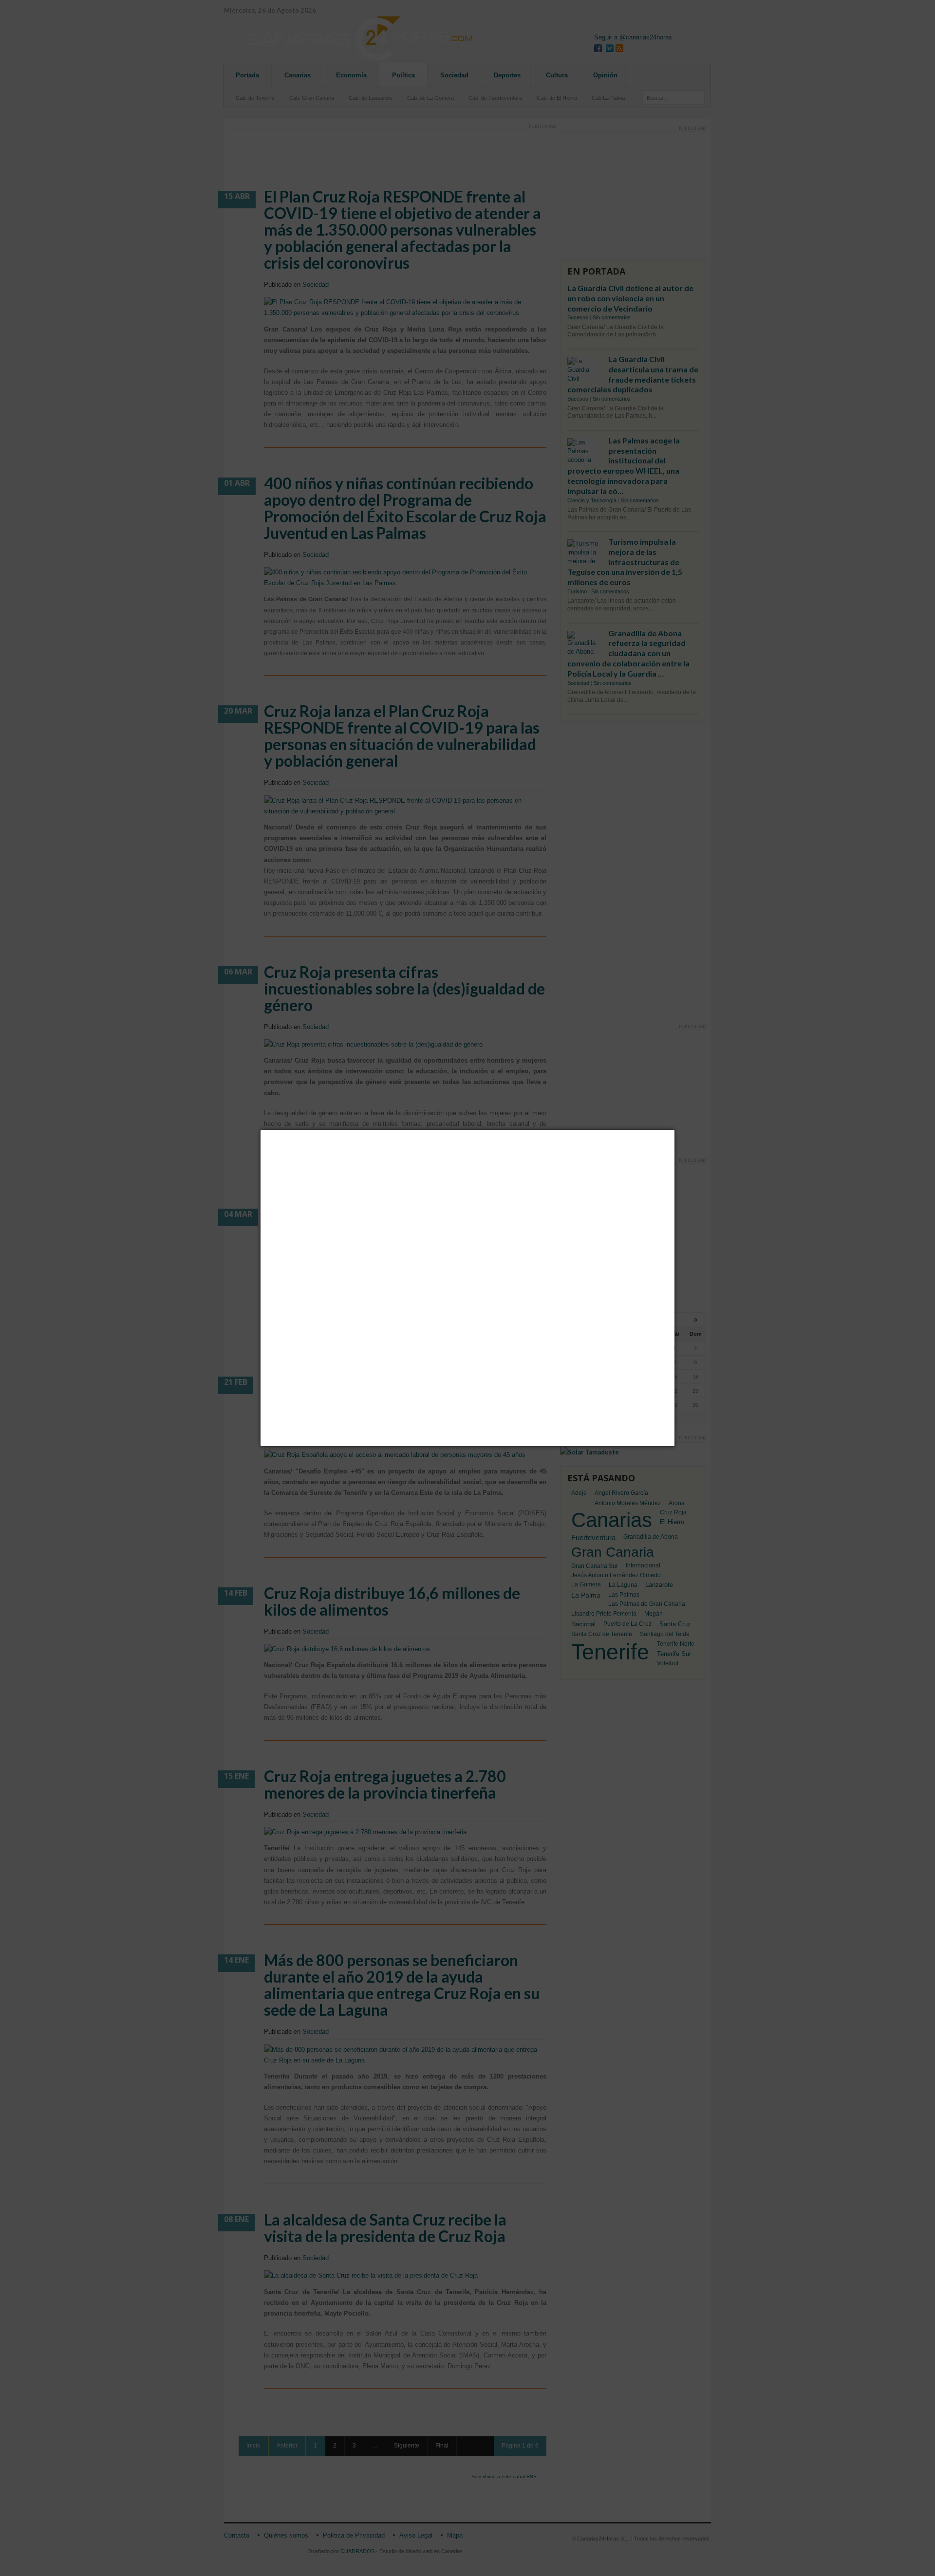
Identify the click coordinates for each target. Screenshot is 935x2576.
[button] (674, 1130)
